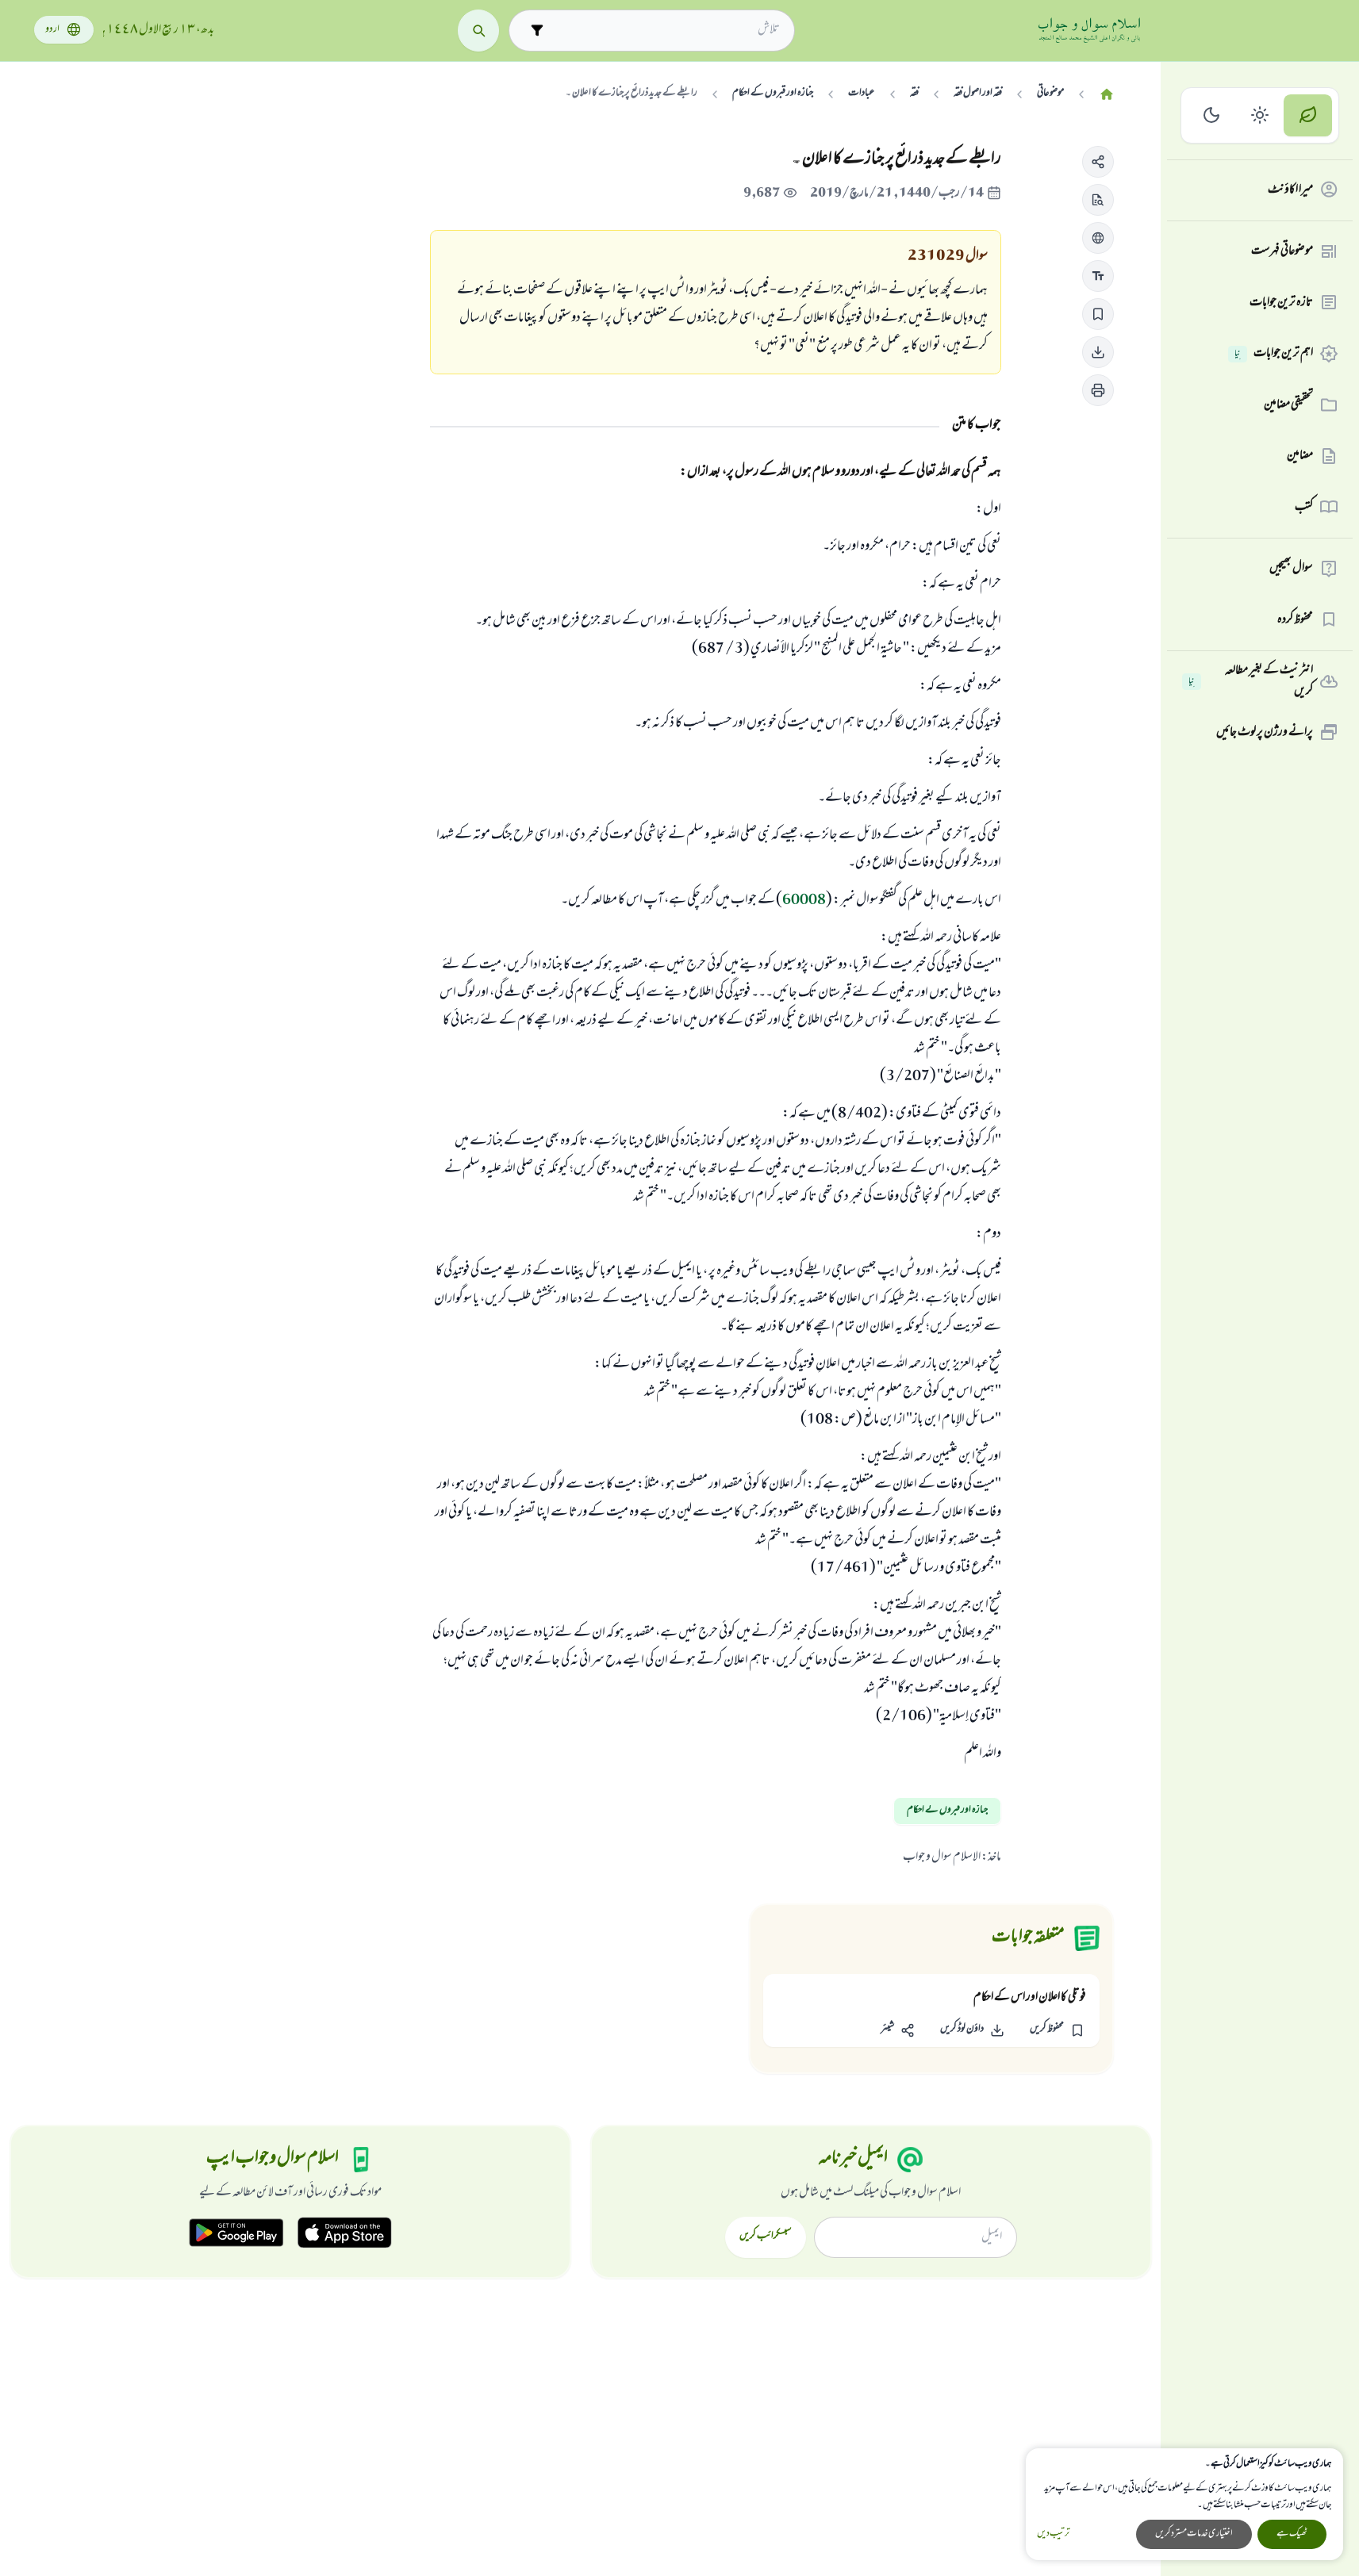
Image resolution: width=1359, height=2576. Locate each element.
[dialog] (1184, 2504)
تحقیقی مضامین (1288, 404)
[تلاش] (479, 31)
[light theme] (1260, 115)
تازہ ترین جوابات (1281, 302)
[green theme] (1308, 115)
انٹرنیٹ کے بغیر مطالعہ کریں (1251, 682)
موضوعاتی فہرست (1282, 251)
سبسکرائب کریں (765, 2237)
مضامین (1300, 456)
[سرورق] (1107, 95)
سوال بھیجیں (1291, 569)
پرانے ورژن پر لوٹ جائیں (1265, 732)
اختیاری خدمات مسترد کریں (1194, 2534)
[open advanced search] (537, 31)
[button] (1098, 162)
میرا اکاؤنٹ (1290, 190)
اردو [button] (52, 30)
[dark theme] (1212, 115)
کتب (1304, 507)
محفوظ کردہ (1295, 619)
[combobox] (666, 30)
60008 (804, 901)
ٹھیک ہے (1292, 2534)
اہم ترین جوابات (1274, 354)
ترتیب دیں (1053, 2534)
